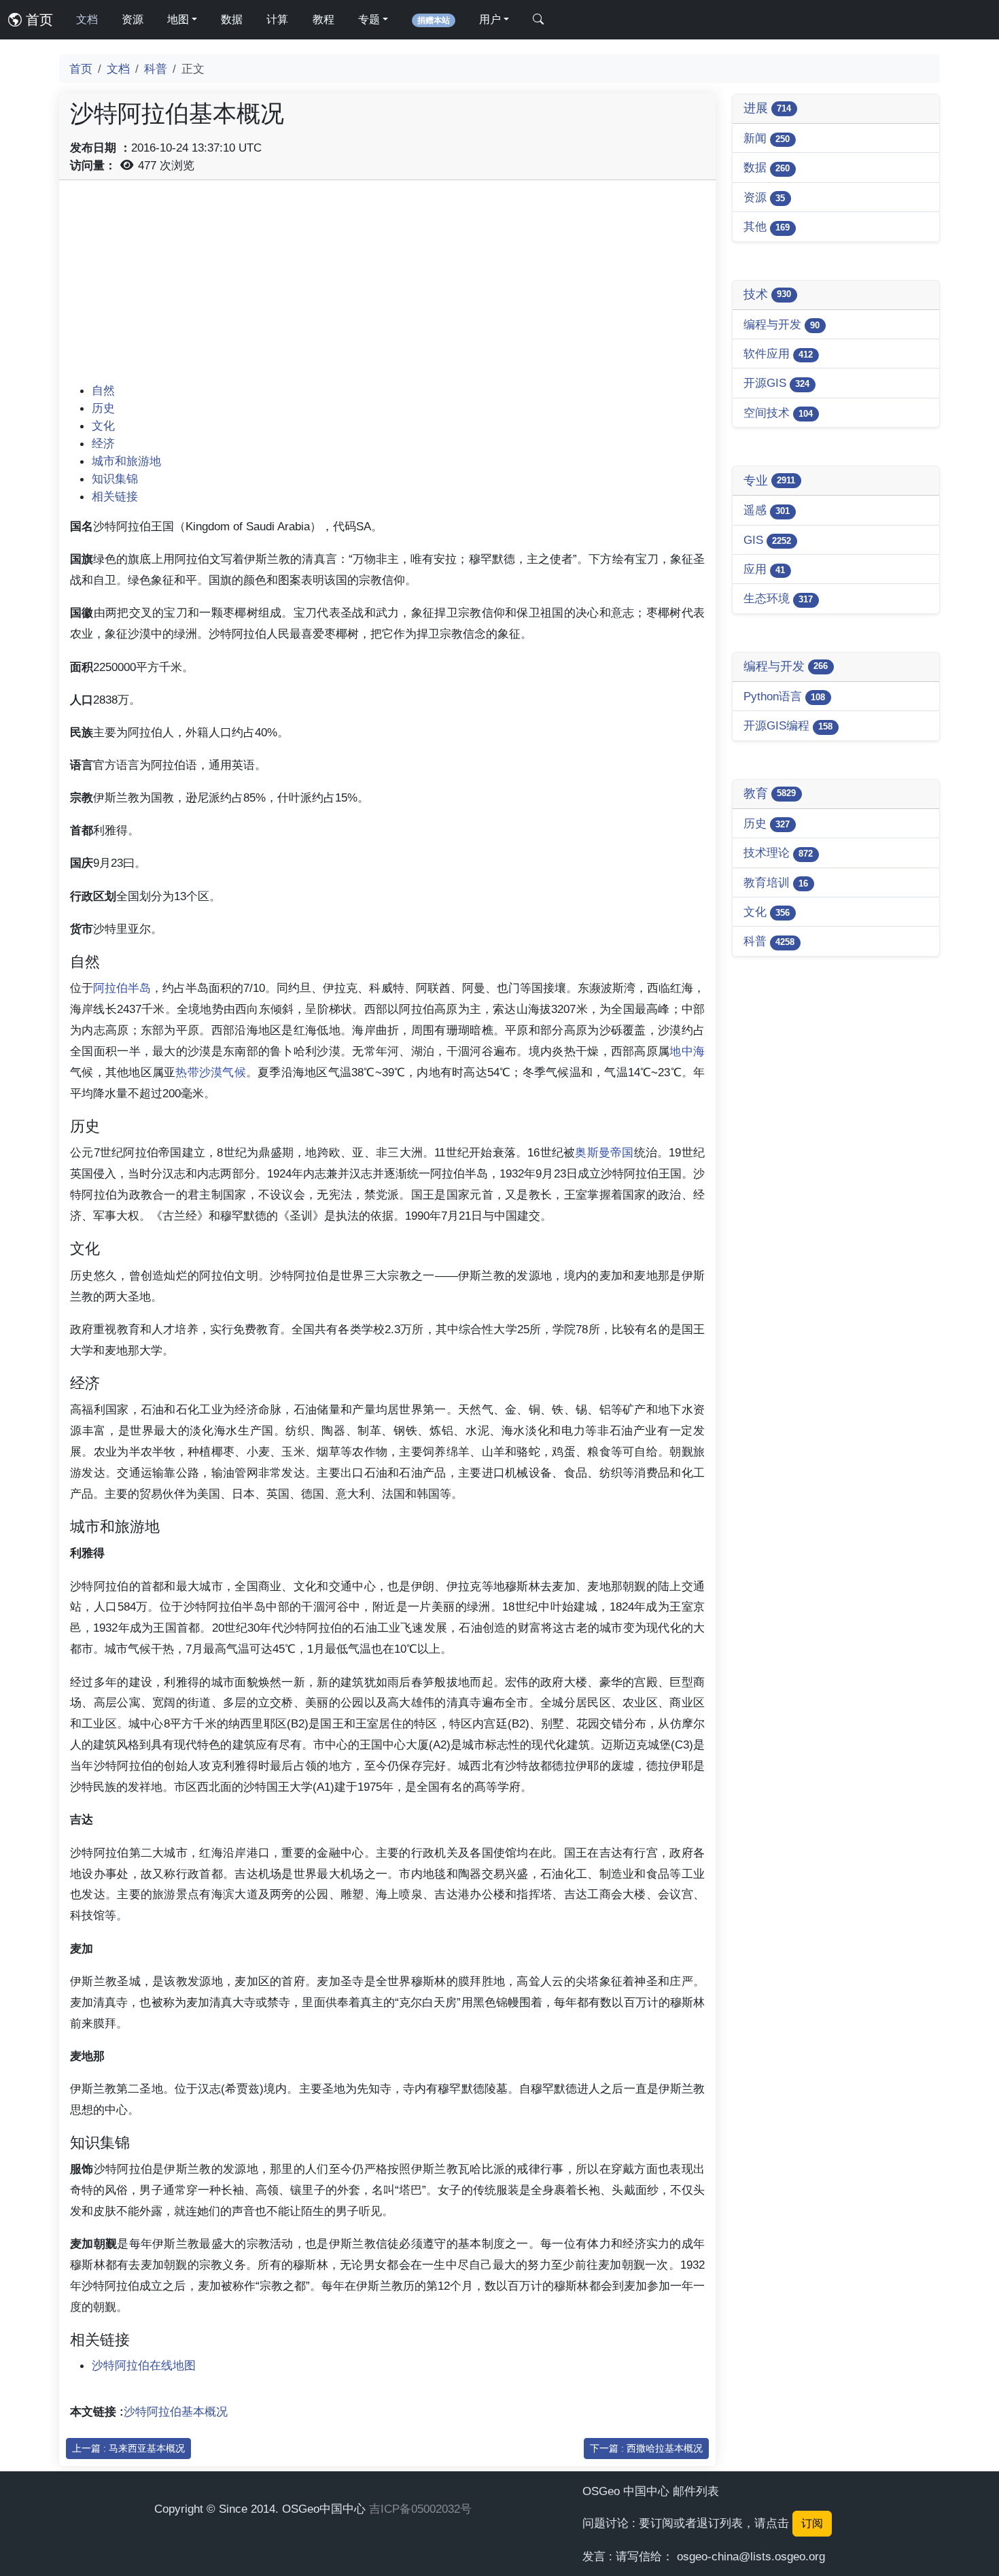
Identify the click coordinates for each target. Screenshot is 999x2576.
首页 (37, 20)
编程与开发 (782, 324)
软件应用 (778, 354)
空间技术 (778, 413)
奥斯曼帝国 (604, 1152)
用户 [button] (490, 19)
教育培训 (776, 882)
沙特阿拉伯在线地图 (144, 2365)
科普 (156, 69)
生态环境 (778, 598)
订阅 (812, 2523)
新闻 (767, 138)
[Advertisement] (387, 286)
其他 (767, 226)
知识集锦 (115, 479)
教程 (323, 19)
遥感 (767, 510)
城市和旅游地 (126, 461)
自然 (103, 390)
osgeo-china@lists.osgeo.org (751, 2556)
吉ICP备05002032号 (420, 2509)
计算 (277, 19)
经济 (103, 443)
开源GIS (776, 383)
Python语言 (784, 696)
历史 (103, 408)
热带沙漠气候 (211, 1072)
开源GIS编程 (788, 725)
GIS (767, 540)
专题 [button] (369, 19)
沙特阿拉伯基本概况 (176, 2411)
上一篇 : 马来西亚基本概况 (128, 2448)
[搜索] (538, 20)
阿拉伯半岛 (122, 988)
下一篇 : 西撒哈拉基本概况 (646, 2448)
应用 (764, 569)
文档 (87, 19)
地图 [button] (178, 19)
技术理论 (778, 853)
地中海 (687, 1051)
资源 (133, 19)
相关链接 (115, 496)
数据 (232, 19)
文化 (103, 426)
